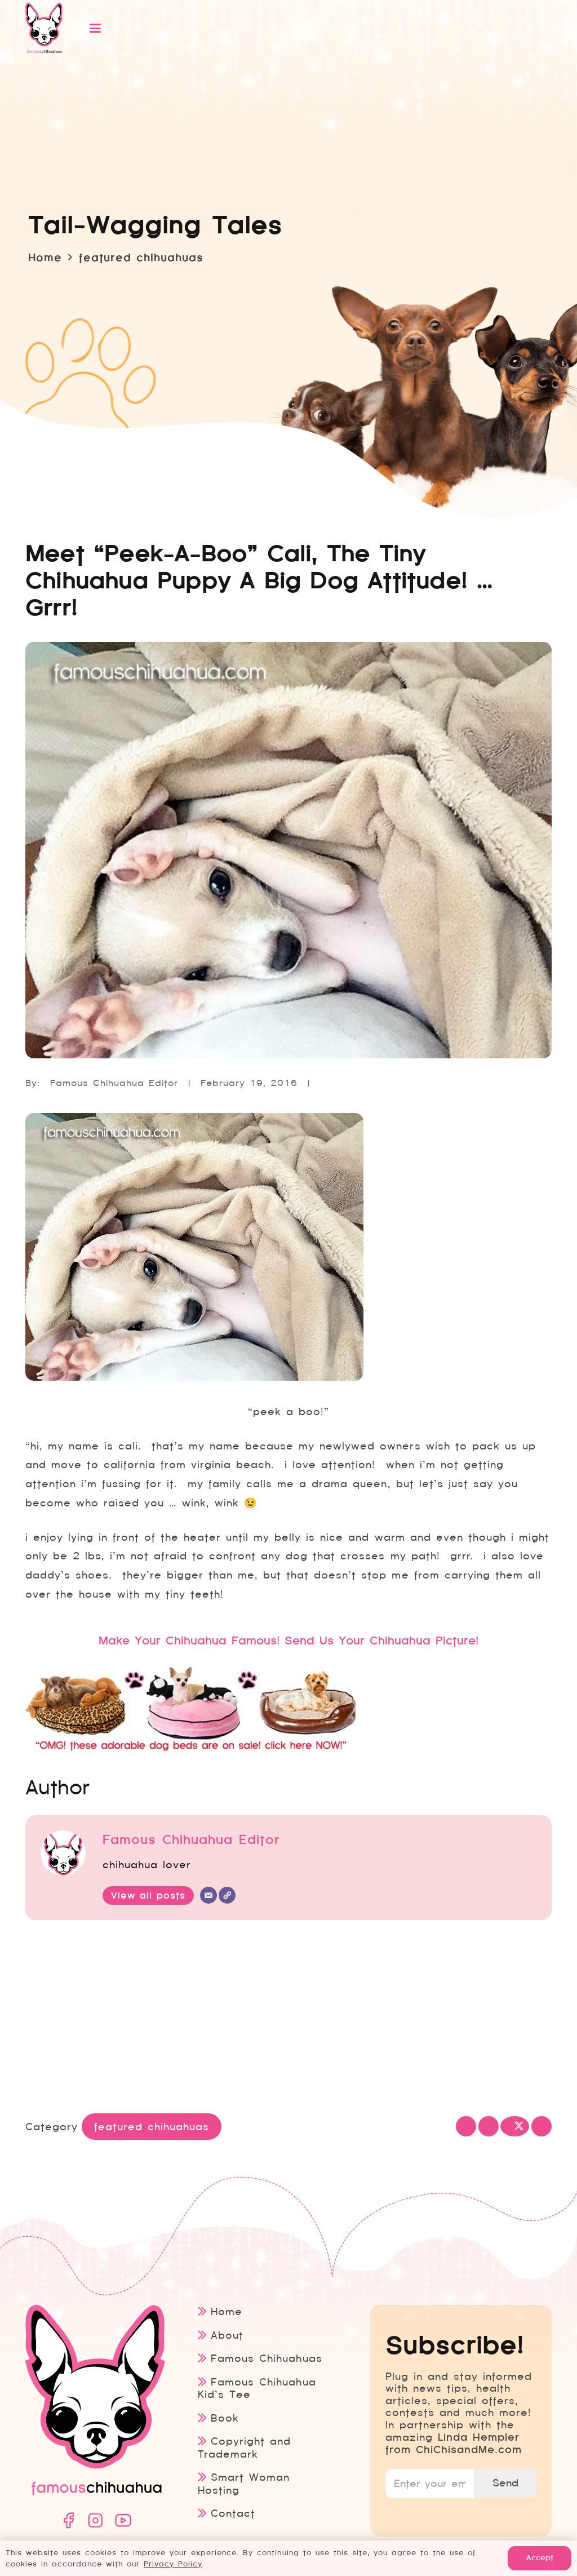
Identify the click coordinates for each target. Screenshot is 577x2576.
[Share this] (489, 2126)
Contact (233, 2513)
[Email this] (466, 2126)
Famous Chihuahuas (266, 2358)
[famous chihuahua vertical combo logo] (44, 28)
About (227, 2335)
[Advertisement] (288, 2019)
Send (505, 2483)
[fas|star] (68, 2520)
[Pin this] (542, 2126)
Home (227, 2311)
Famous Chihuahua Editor (114, 1083)
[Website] (227, 1895)
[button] (307, 28)
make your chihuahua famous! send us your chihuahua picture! (288, 1641)
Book (225, 2418)
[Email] (208, 1895)
